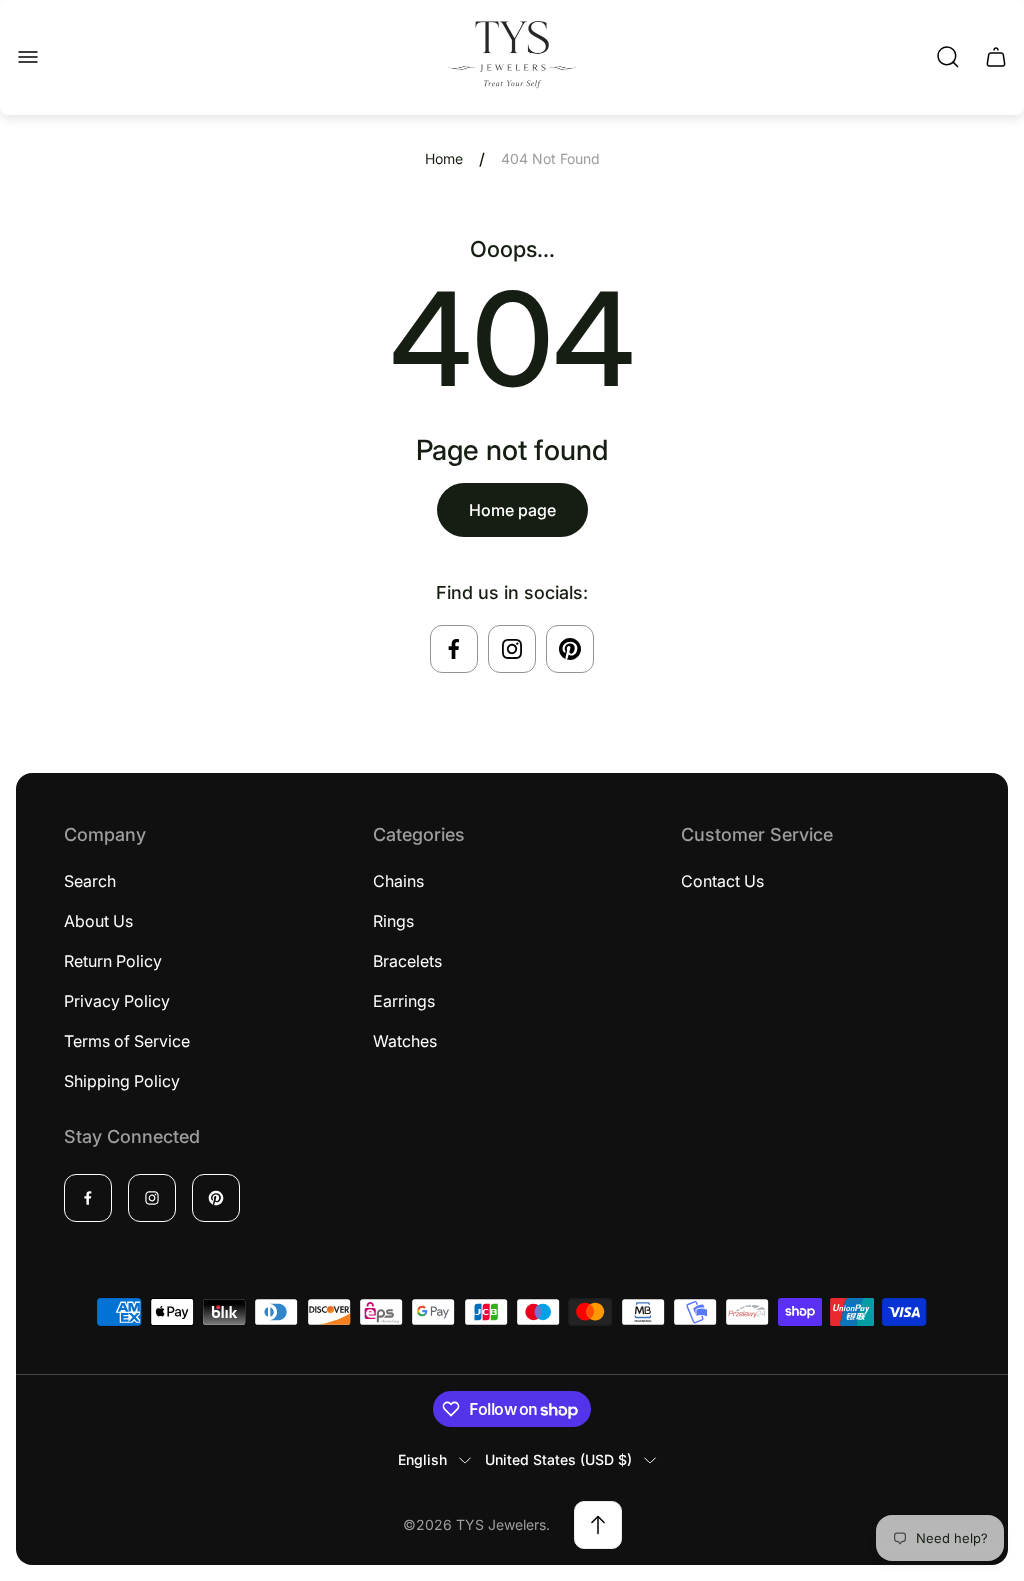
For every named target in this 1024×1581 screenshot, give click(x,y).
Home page (512, 510)
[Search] (948, 57)
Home (444, 158)
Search (90, 881)
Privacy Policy (117, 1001)
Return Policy (113, 961)
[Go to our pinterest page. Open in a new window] (570, 649)
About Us (98, 921)
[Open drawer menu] (28, 57)
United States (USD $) (558, 1459)
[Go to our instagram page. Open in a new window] (512, 649)
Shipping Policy (122, 1081)
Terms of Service (127, 1041)
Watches (405, 1041)
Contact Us (722, 881)
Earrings (404, 1001)
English (422, 1459)
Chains (398, 881)
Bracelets (407, 961)
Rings (393, 921)
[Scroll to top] (598, 1525)
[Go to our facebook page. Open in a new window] (454, 649)
